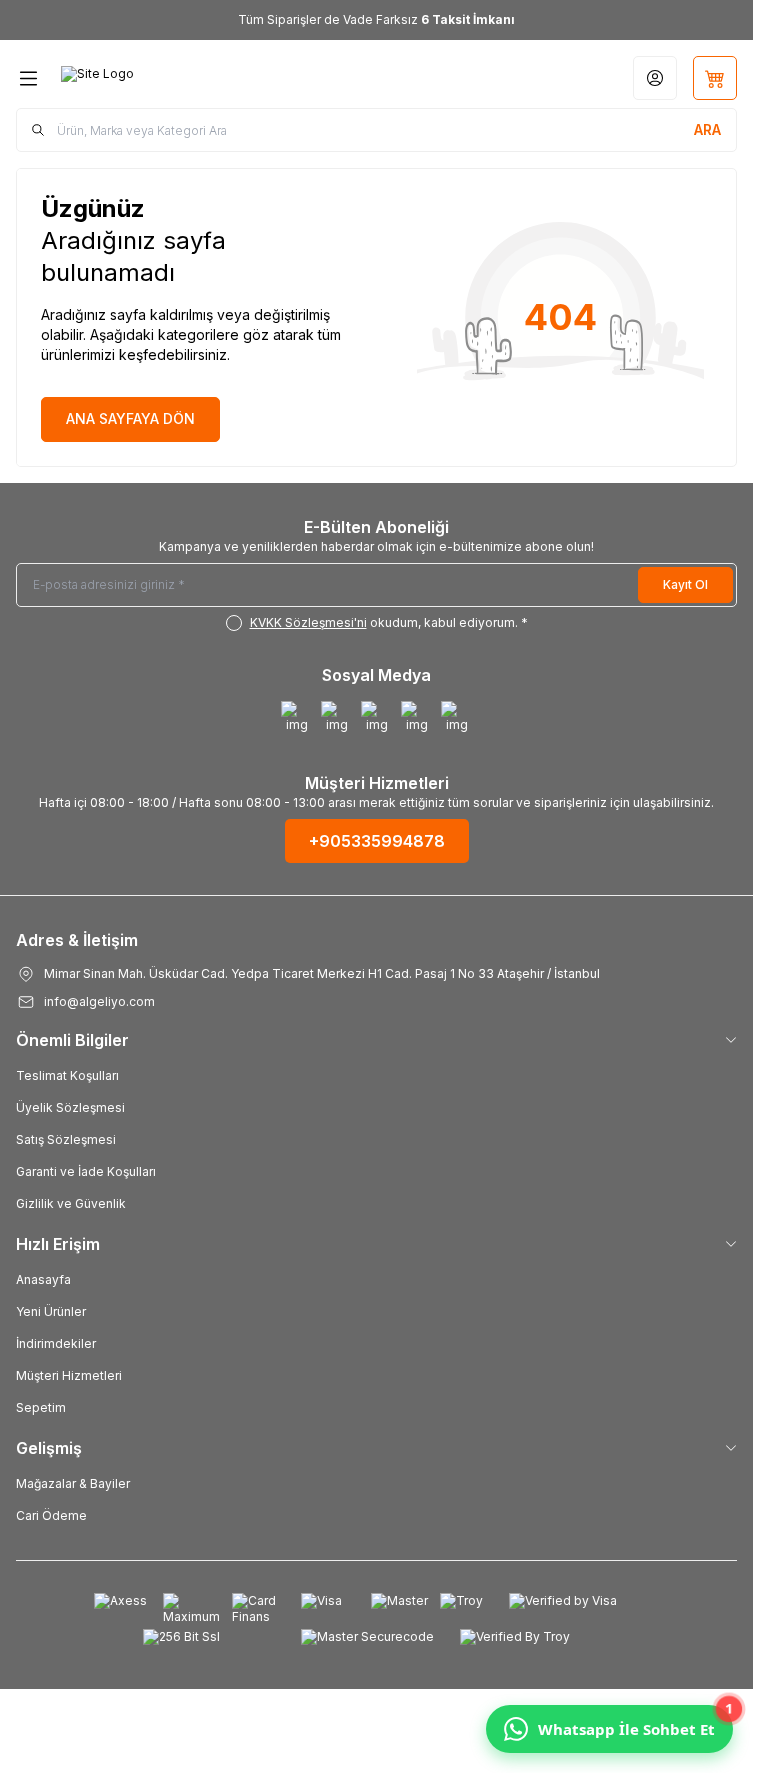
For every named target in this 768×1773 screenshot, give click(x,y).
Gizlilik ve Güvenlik (71, 1203)
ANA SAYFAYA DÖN (130, 418)
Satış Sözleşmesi (66, 1139)
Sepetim (41, 1407)
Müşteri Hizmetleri (69, 1375)
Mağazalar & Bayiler (73, 1483)
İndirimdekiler (56, 1343)
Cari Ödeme (51, 1515)
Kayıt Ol (685, 584)
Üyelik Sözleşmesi (70, 1107)
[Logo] (157, 78)
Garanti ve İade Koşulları (86, 1171)
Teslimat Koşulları (67, 1075)
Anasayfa (43, 1279)
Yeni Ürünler (51, 1311)
